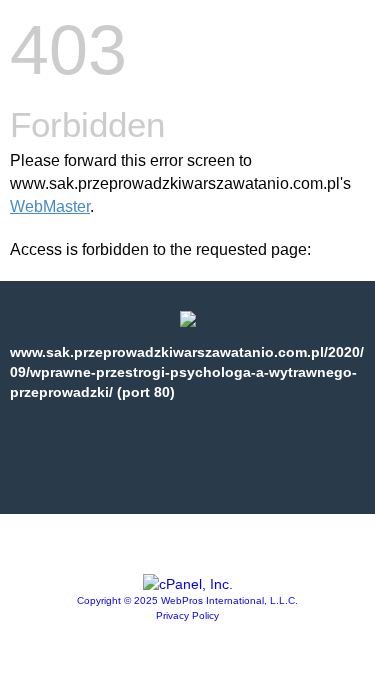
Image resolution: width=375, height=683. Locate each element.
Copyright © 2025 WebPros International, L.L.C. (187, 600)
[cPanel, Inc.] (188, 584)
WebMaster (50, 206)
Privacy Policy (187, 615)
